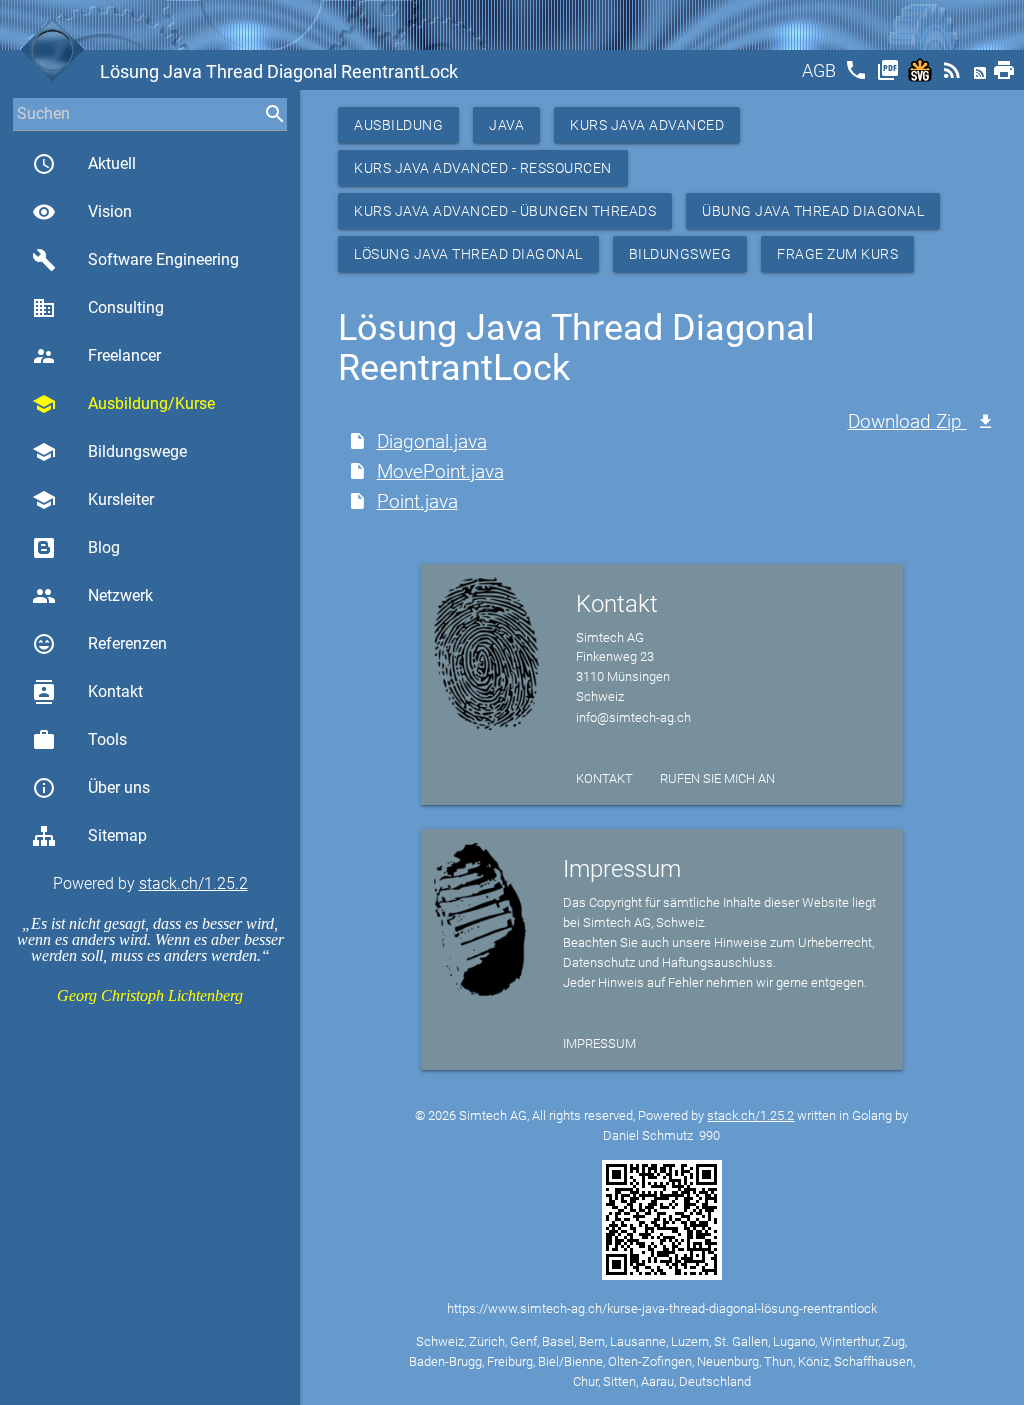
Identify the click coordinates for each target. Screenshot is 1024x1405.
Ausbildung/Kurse (123, 404)
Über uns (91, 788)
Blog (104, 547)
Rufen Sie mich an (717, 778)
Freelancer (96, 356)
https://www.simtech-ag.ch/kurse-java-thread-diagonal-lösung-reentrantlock (662, 1308)
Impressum (599, 1043)
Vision (82, 212)
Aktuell (84, 164)
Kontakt (87, 692)
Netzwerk (92, 596)
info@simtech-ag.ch (633, 717)
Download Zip (907, 421)
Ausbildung (398, 125)
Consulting (98, 308)
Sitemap (117, 835)
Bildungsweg (680, 254)
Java (506, 125)
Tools (79, 740)
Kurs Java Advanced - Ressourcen (483, 168)
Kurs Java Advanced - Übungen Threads (505, 211)
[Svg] (922, 76)
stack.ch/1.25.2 (193, 883)
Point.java (417, 501)
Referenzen (99, 644)
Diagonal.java (432, 441)
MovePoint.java (440, 471)
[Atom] (982, 76)
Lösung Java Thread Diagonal (468, 254)
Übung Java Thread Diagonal (813, 211)
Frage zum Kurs (837, 254)
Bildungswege (109, 452)
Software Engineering (135, 260)
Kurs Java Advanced (647, 125)
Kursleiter (93, 500)
